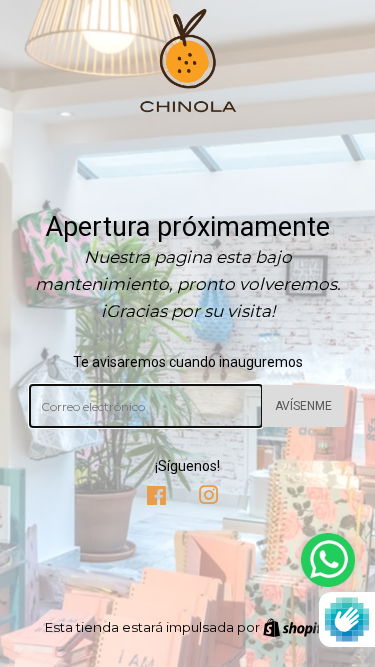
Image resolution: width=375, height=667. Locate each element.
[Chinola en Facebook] (156, 498)
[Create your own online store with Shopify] (296, 627)
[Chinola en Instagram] (209, 498)
